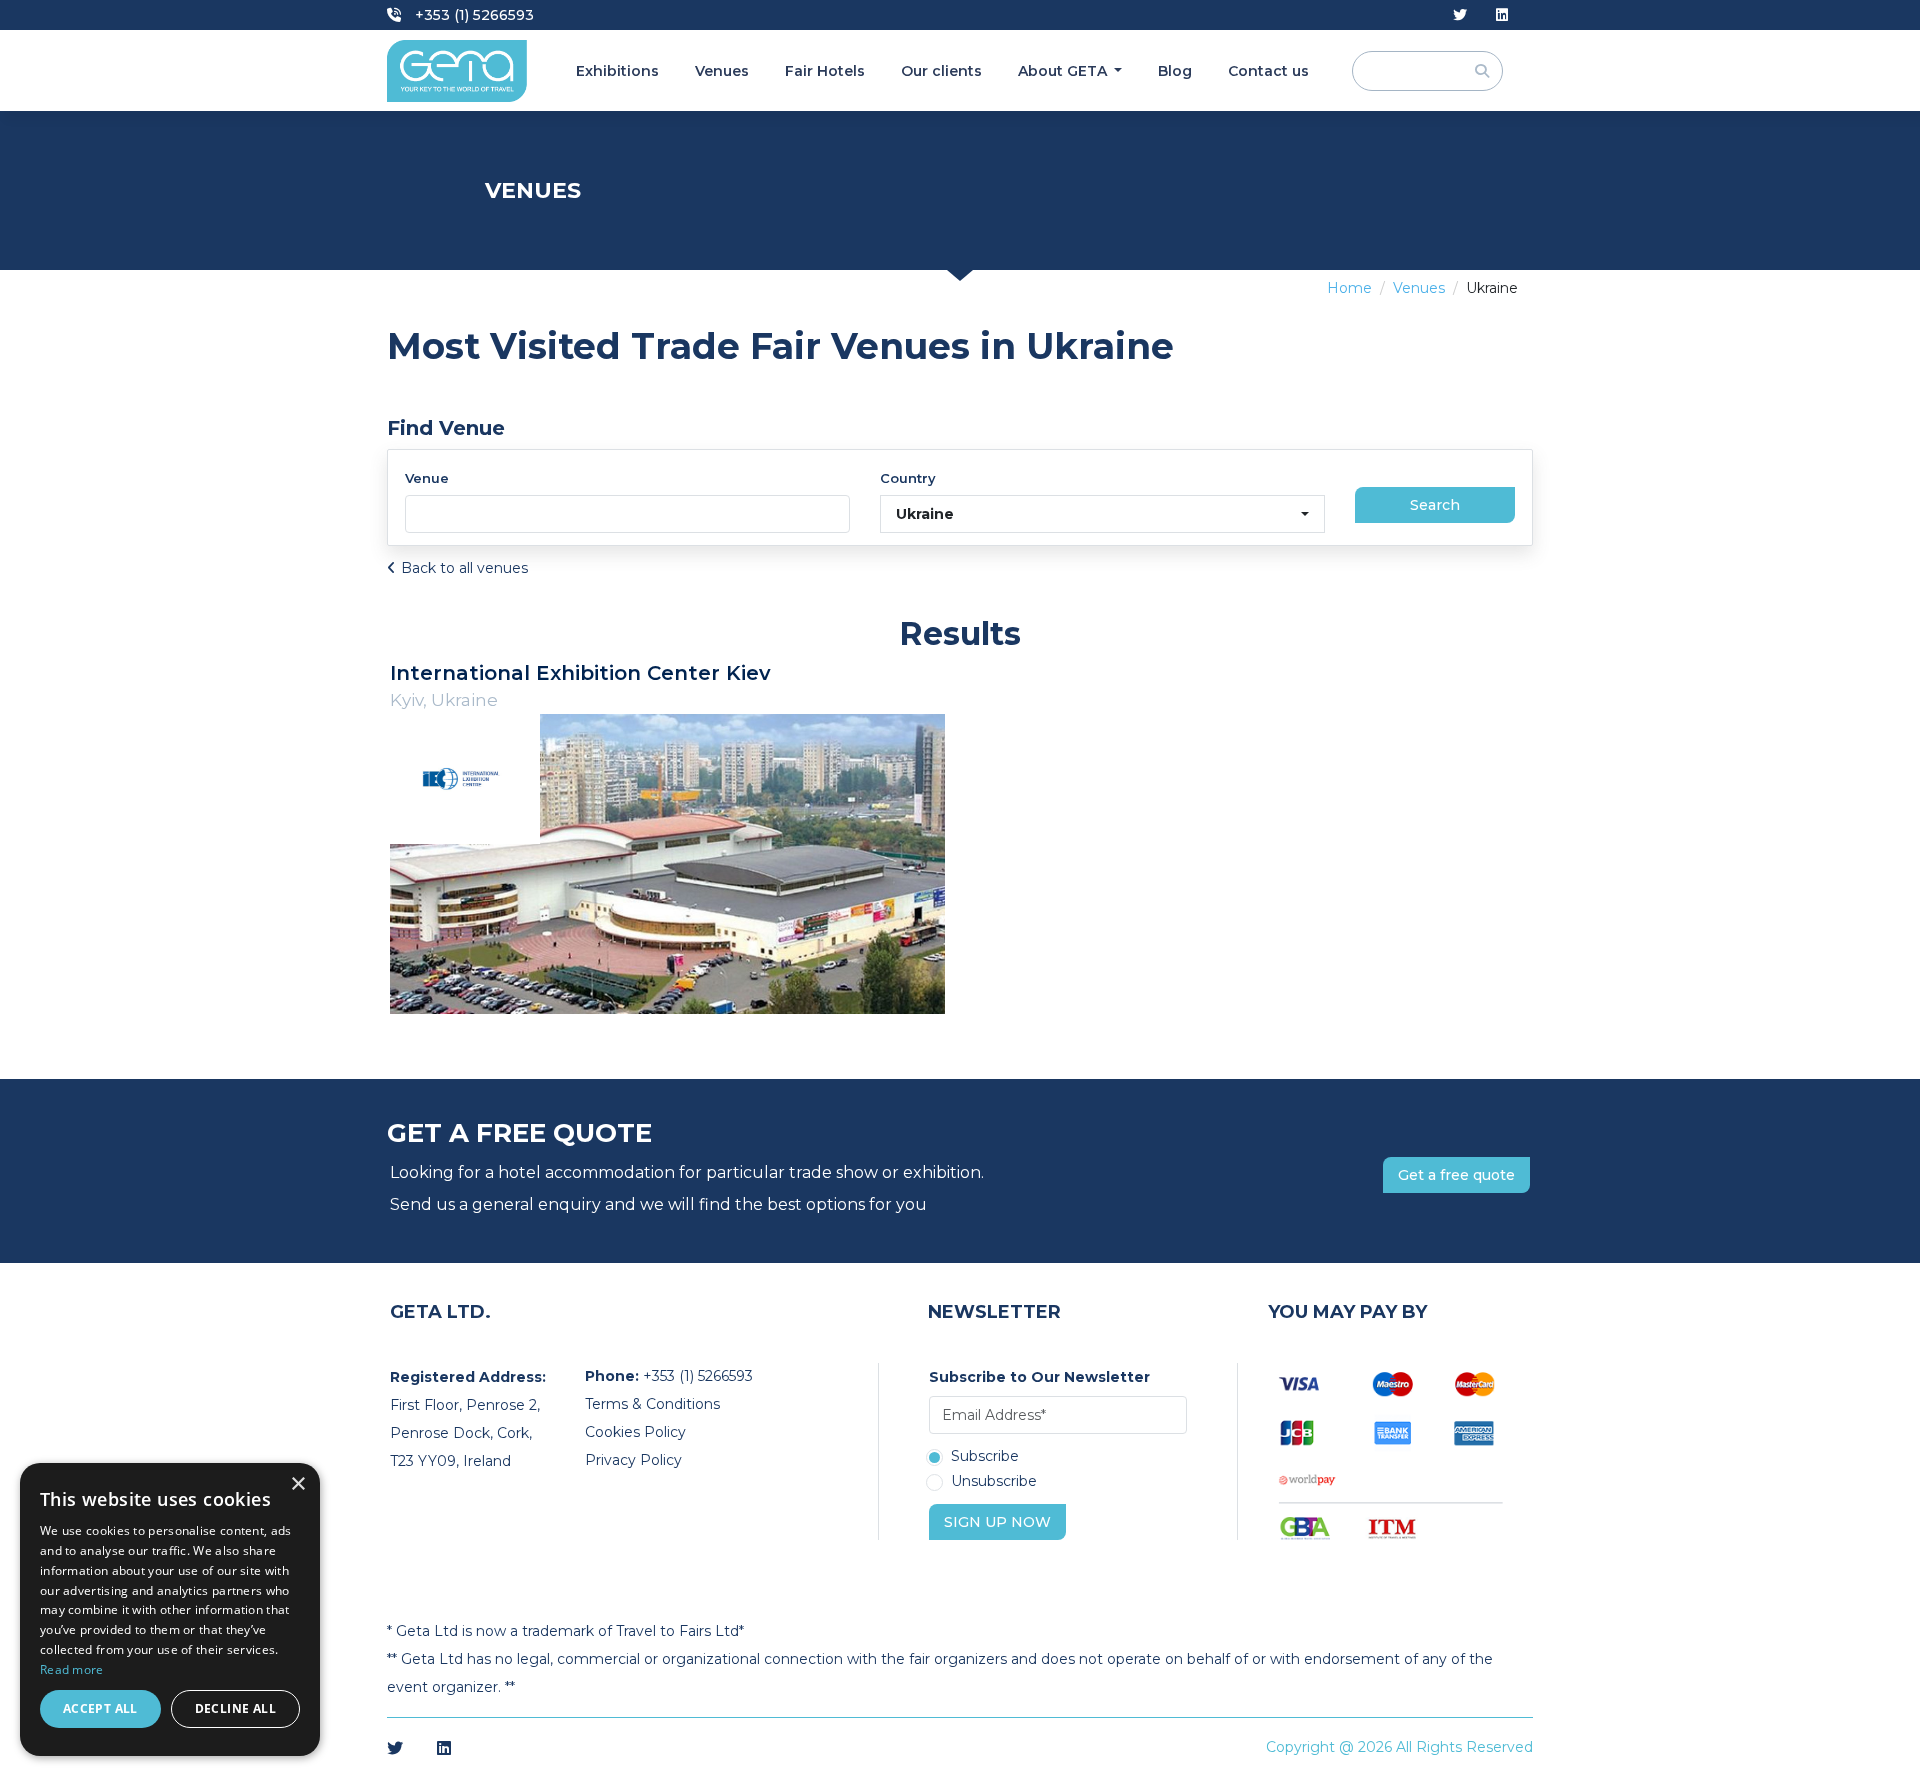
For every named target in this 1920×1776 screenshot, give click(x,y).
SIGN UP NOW (997, 1522)
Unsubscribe (994, 1482)
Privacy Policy (633, 1460)
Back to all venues (464, 568)
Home (1349, 288)
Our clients (941, 71)
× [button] (297, 1484)
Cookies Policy (635, 1432)
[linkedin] (1502, 15)
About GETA (1064, 71)
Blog (1175, 71)
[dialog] (170, 1609)
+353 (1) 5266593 (472, 15)
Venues (722, 71)
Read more (72, 1669)
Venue (427, 478)
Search (1435, 505)
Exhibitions (617, 71)
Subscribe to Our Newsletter (1039, 1377)
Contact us (1268, 71)
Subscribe (985, 1457)
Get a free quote (1456, 1175)
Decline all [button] (235, 1708)
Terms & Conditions (652, 1404)
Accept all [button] (100, 1708)
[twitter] (1460, 15)
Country (908, 478)
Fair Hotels (825, 71)
